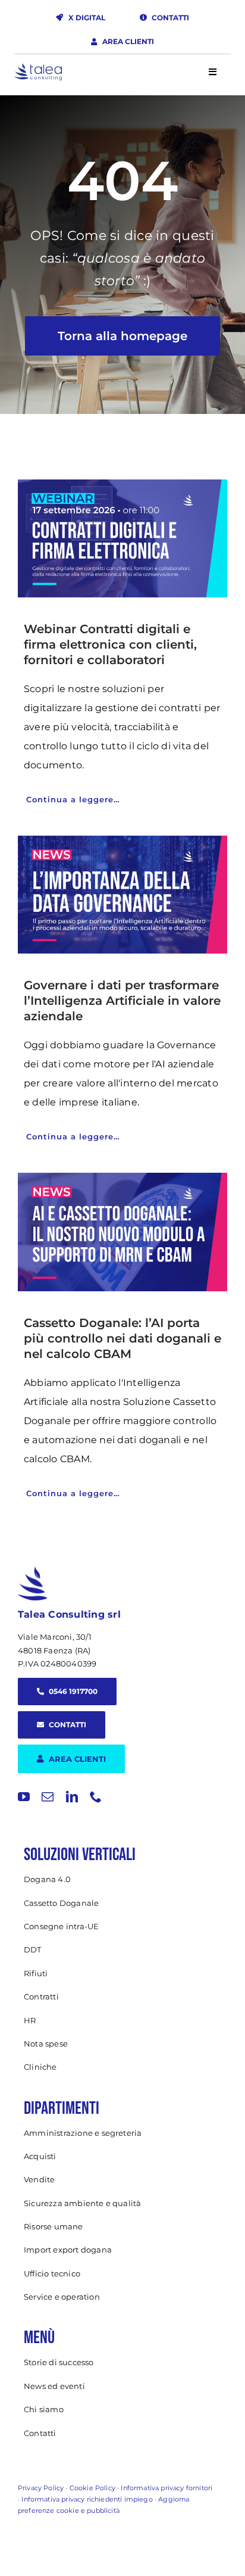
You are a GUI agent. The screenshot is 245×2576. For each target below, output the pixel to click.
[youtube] (24, 1797)
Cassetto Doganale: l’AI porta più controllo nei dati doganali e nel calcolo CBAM (122, 1338)
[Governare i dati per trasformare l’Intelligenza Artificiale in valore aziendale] (122, 895)
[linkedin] (72, 1797)
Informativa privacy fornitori (167, 2488)
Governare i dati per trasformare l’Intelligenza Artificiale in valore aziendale (122, 1001)
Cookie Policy (92, 2488)
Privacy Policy (41, 2488)
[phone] (96, 1797)
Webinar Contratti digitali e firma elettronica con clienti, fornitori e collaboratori (110, 644)
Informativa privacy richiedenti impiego (87, 2499)
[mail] (48, 1797)
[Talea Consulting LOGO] (38, 68)
